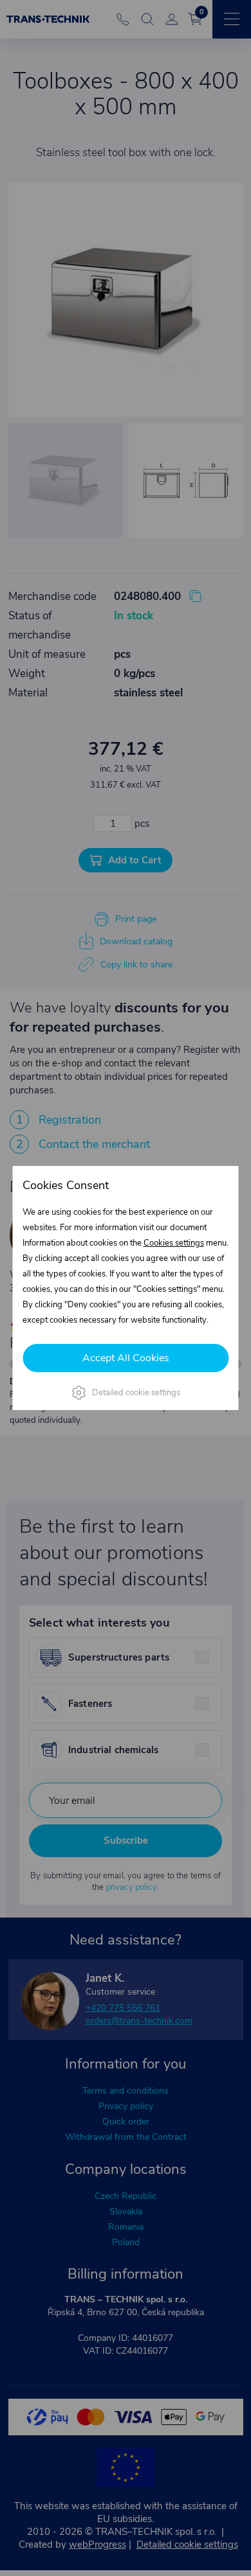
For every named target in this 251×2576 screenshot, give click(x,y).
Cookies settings (174, 1243)
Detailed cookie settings (136, 1393)
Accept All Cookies (126, 1358)
